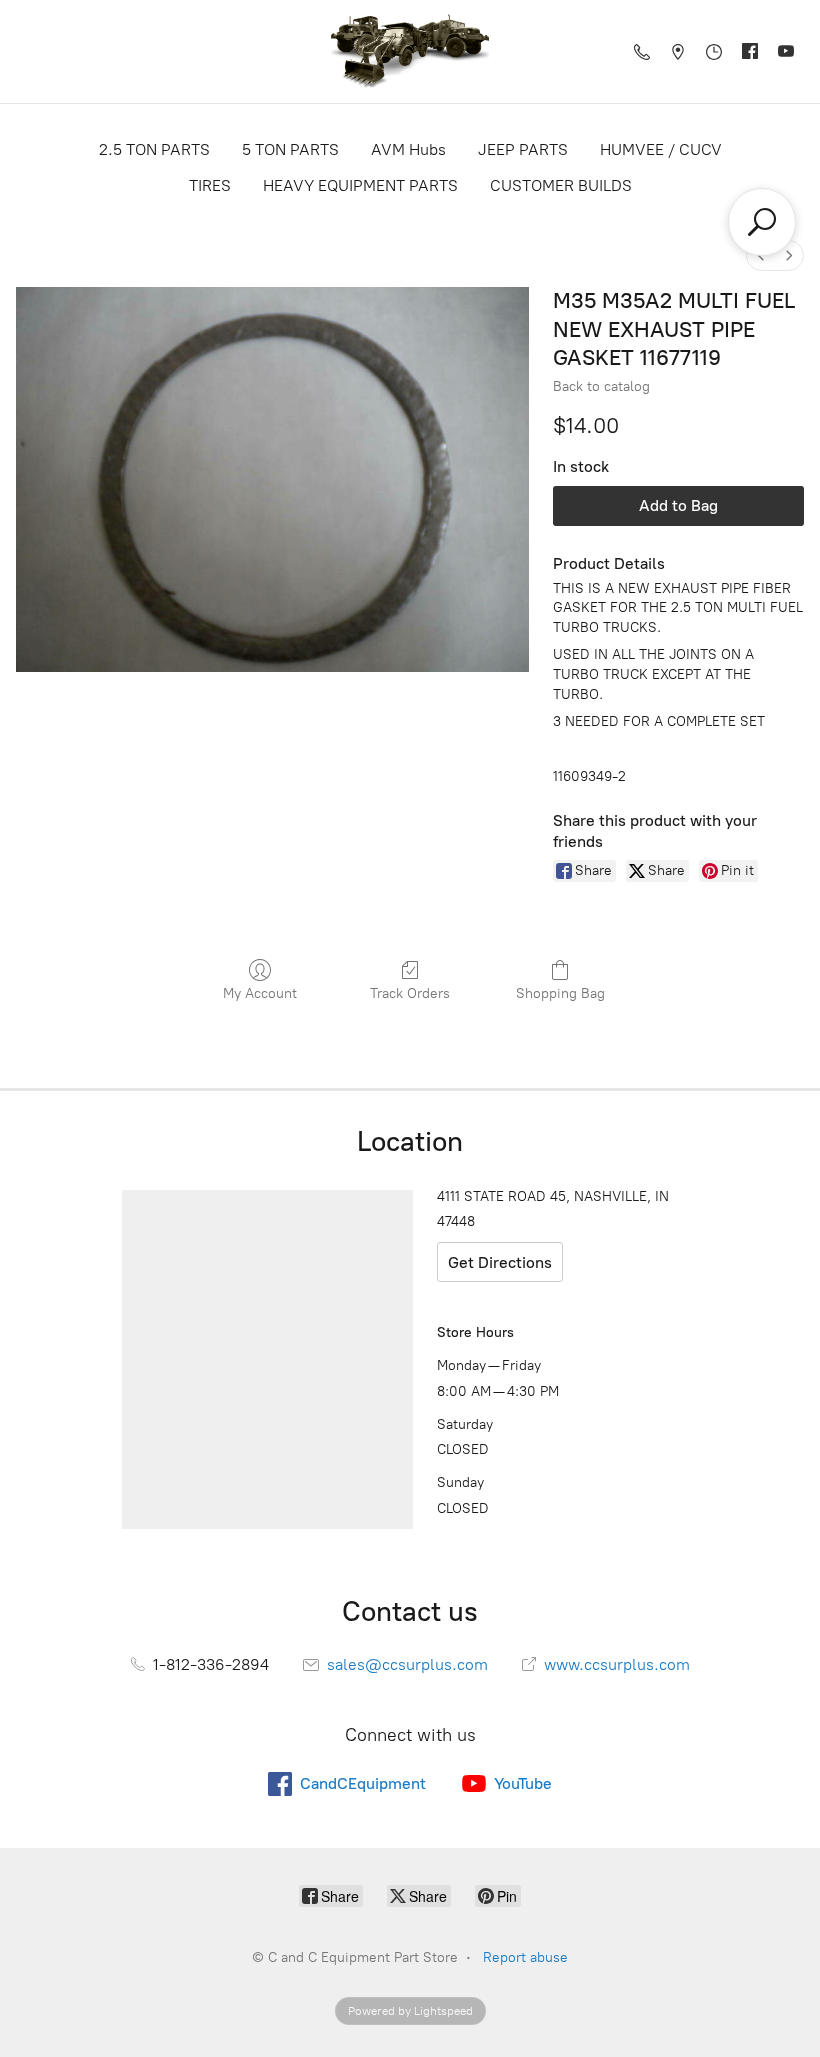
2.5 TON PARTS (154, 149)
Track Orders (410, 993)
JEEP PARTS (523, 149)
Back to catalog (601, 386)
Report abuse (525, 1957)
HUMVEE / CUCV (661, 149)
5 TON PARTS (290, 149)
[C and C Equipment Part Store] (410, 51)
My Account (260, 993)
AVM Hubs (408, 149)
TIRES (210, 185)
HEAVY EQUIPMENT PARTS (360, 185)
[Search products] (762, 222)
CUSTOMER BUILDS (561, 185)
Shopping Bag (560, 993)
